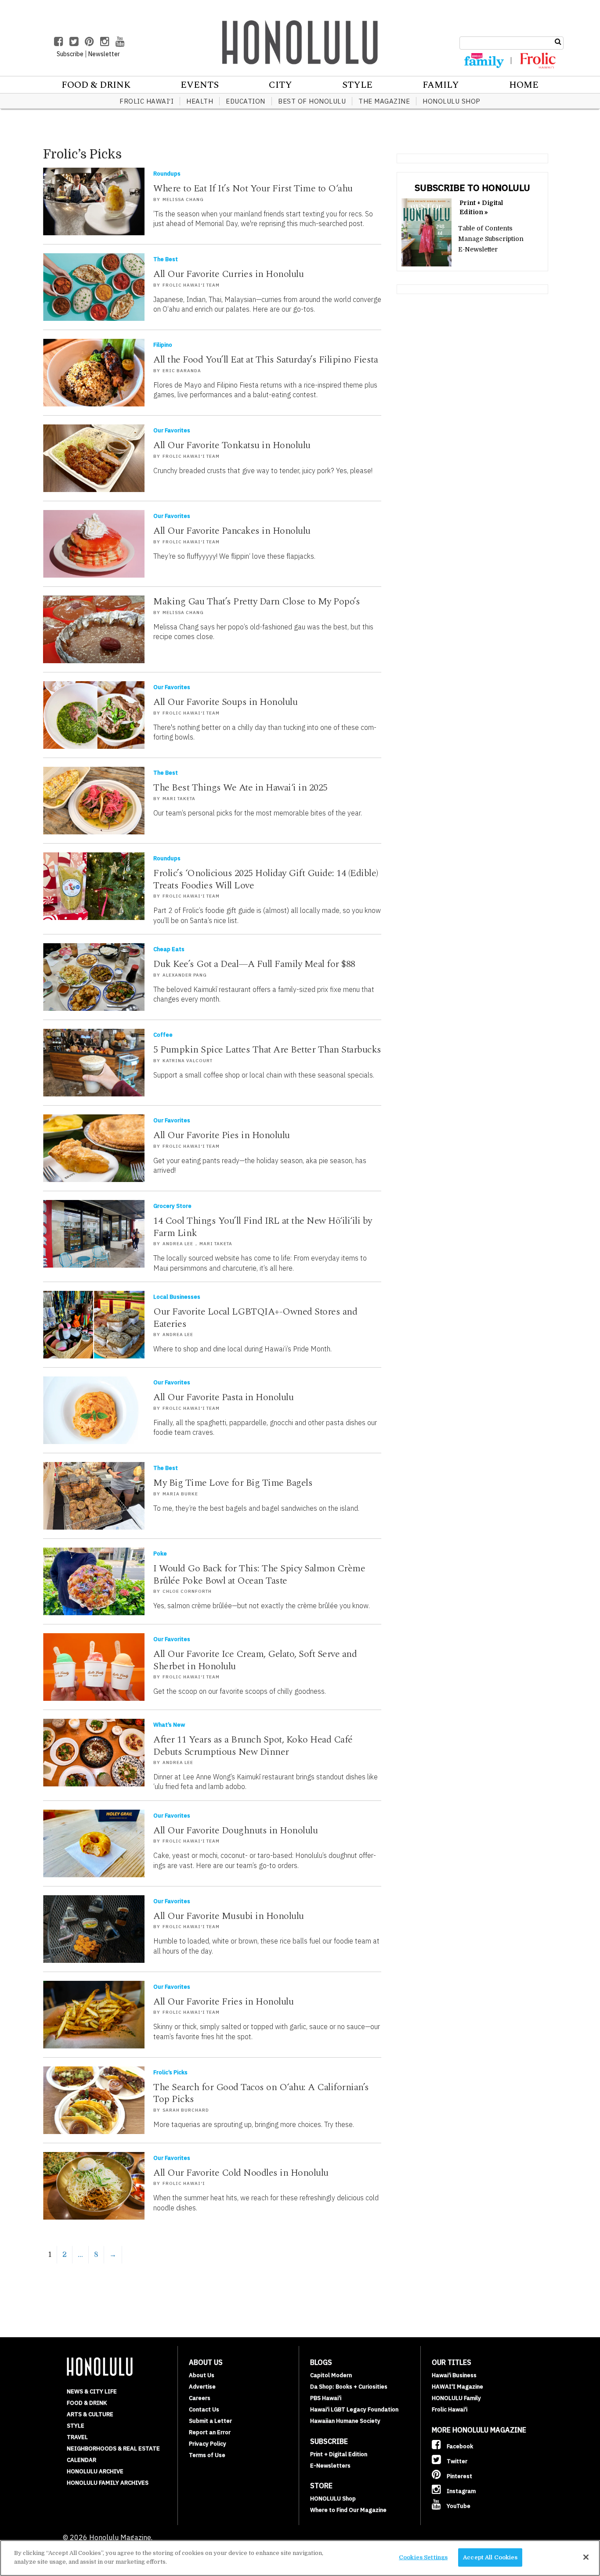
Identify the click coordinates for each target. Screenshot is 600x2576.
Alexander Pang (185, 975)
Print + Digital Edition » (481, 207)
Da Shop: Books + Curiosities (349, 2387)
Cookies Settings (423, 2557)
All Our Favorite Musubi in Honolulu (229, 1916)
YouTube (458, 2506)
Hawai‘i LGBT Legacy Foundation (354, 2409)
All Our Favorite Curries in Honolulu (228, 274)
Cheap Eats (169, 949)
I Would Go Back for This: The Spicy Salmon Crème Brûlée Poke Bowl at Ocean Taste (259, 1575)
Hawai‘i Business (454, 2375)
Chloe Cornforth (187, 1591)
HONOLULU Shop (452, 101)
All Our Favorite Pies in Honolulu (222, 1135)
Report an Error (210, 2432)
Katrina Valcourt (188, 1061)
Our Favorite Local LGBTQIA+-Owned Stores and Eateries (255, 1318)
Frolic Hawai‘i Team (191, 285)
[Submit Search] (558, 42)
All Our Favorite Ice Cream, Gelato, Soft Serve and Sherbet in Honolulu (255, 1660)
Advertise (202, 2387)
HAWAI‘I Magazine (457, 2387)
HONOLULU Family (456, 2398)
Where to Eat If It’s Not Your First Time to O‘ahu (253, 189)
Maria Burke (180, 1494)
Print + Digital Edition (339, 2454)
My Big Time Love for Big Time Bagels (233, 1483)
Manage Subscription (491, 239)
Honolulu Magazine (300, 42)
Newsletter (104, 54)
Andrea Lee (178, 1244)
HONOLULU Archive (95, 2471)
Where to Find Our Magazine (348, 2510)
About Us (202, 2375)
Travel (77, 2437)
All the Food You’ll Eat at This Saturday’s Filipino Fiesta (266, 360)
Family (441, 85)
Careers (200, 2398)
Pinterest (459, 2476)
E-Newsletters (330, 2466)
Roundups (167, 174)
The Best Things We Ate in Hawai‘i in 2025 (240, 788)
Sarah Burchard (186, 2110)
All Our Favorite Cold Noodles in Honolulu (241, 2173)
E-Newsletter (478, 249)
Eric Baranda (182, 371)
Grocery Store (172, 1206)
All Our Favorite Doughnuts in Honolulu (235, 1831)
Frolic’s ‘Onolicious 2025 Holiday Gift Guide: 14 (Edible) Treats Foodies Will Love (266, 879)
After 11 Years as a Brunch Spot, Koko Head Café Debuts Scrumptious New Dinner (253, 1746)
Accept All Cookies (490, 2557)
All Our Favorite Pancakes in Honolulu (232, 531)
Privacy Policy (208, 2444)
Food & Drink (96, 85)
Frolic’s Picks (170, 2072)
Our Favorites (172, 430)
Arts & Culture (90, 2414)
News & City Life (92, 2391)
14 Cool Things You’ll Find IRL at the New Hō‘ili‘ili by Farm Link (263, 1227)
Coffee (163, 1035)
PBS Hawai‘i (326, 2398)
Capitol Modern (331, 2375)
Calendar (81, 2460)
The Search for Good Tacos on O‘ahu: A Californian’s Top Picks (261, 2093)
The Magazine (384, 101)
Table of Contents (485, 228)
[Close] (586, 2557)
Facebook (459, 2446)
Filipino (163, 345)
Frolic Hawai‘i (146, 101)
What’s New (169, 1725)
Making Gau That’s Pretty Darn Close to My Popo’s (257, 602)
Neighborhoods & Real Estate (113, 2448)
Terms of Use (207, 2455)
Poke (160, 1554)
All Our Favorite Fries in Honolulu (223, 2002)
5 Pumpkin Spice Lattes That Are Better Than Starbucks (267, 1050)
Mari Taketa (179, 799)
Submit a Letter (210, 2421)
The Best (166, 259)
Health (200, 101)
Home (524, 85)
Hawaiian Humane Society (345, 2421)
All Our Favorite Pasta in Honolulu (223, 1397)
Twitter (456, 2461)
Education (246, 101)
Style (357, 85)
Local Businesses (177, 1297)
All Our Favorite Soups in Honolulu (225, 702)
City (280, 85)
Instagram (461, 2491)
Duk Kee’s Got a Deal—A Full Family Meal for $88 (254, 964)
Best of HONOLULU (312, 101)
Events (200, 85)
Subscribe (70, 54)
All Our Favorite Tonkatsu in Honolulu (232, 445)
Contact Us (204, 2409)
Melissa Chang (183, 199)
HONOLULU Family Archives (108, 2483)
